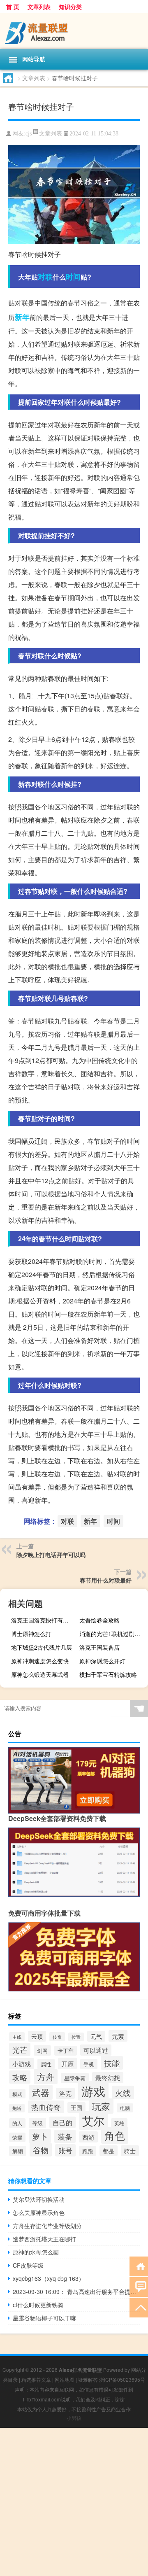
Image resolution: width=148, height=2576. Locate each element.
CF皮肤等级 (28, 2265)
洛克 (65, 2093)
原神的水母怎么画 (36, 2252)
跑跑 (88, 2151)
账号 (65, 2150)
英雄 (119, 2123)
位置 (76, 2037)
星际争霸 (75, 2078)
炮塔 (17, 2108)
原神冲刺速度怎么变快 (40, 1661)
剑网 (42, 2050)
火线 (123, 2092)
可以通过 (96, 2050)
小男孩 (74, 2418)
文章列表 (39, 7)
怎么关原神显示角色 (39, 2212)
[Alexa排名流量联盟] (74, 31)
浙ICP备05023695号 (122, 2379)
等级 (37, 2123)
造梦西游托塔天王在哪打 (44, 2239)
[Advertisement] (74, 2502)
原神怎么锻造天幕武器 (40, 1674)
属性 (46, 2064)
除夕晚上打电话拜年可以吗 (51, 1555)
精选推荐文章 (36, 2379)
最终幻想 (108, 2078)
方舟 (46, 2077)
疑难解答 (88, 2379)
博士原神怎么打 (31, 1634)
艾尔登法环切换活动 (39, 2199)
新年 (22, 317)
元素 (118, 2036)
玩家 (101, 2106)
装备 (65, 2136)
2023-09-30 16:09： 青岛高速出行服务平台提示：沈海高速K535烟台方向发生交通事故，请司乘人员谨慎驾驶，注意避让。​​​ (76, 2292)
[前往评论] (139, 2286)
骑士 (130, 2151)
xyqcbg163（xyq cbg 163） (49, 2278)
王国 (76, 2107)
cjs (29, 134)
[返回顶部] (139, 2307)
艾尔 (93, 2120)
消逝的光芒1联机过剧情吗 (113, 1634)
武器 (41, 2092)
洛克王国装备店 (99, 1647)
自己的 (62, 2122)
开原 (67, 2063)
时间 (73, 277)
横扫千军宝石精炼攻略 (108, 1674)
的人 (17, 2123)
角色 (115, 2135)
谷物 (41, 2150)
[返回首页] (139, 2266)
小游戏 (22, 2064)
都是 (109, 2151)
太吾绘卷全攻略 (99, 1620)
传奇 (57, 2037)
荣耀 (17, 2137)
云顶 (37, 2036)
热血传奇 (46, 2107)
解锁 (18, 2151)
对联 (45, 277)
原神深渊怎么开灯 (102, 1661)
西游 (88, 2137)
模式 (17, 2094)
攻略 (20, 2077)
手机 (89, 2064)
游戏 (93, 2091)
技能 (112, 2063)
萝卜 (40, 2136)
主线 (17, 2037)
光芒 (20, 2049)
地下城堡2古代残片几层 (42, 1647)
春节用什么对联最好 (106, 1580)
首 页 (13, 7)
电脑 (125, 2108)
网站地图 (65, 2379)
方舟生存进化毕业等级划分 (47, 2226)
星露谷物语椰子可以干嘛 (44, 2318)
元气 (96, 2036)
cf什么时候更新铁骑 (38, 2305)
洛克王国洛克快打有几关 (43, 1620)
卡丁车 (66, 2051)
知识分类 (70, 7)
